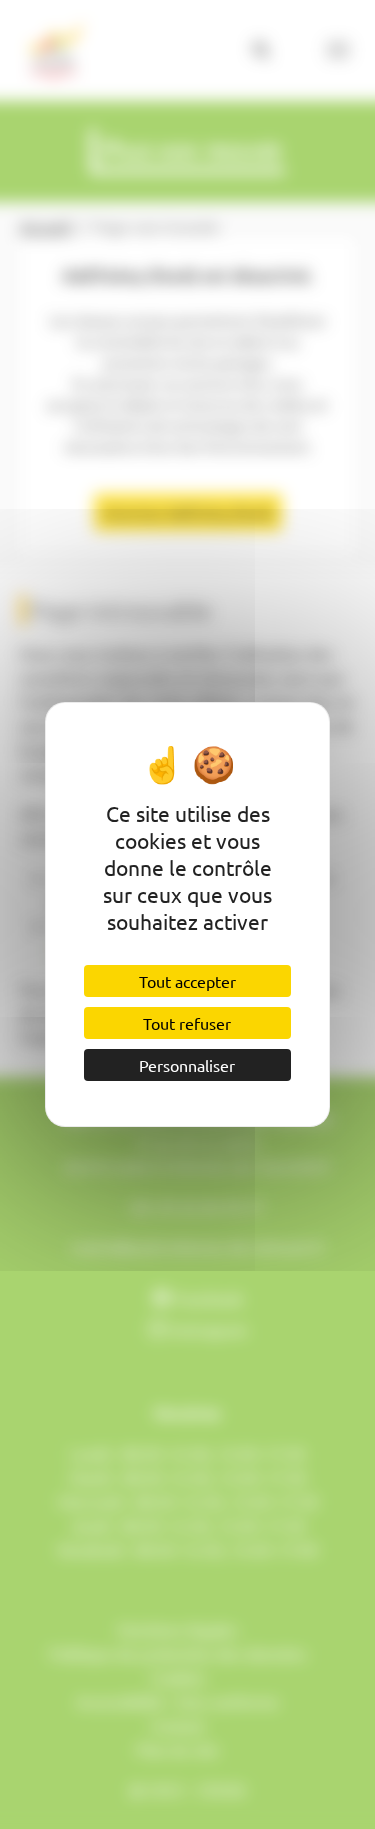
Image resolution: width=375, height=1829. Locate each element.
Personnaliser (187, 1065)
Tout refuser (187, 1023)
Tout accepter (187, 981)
